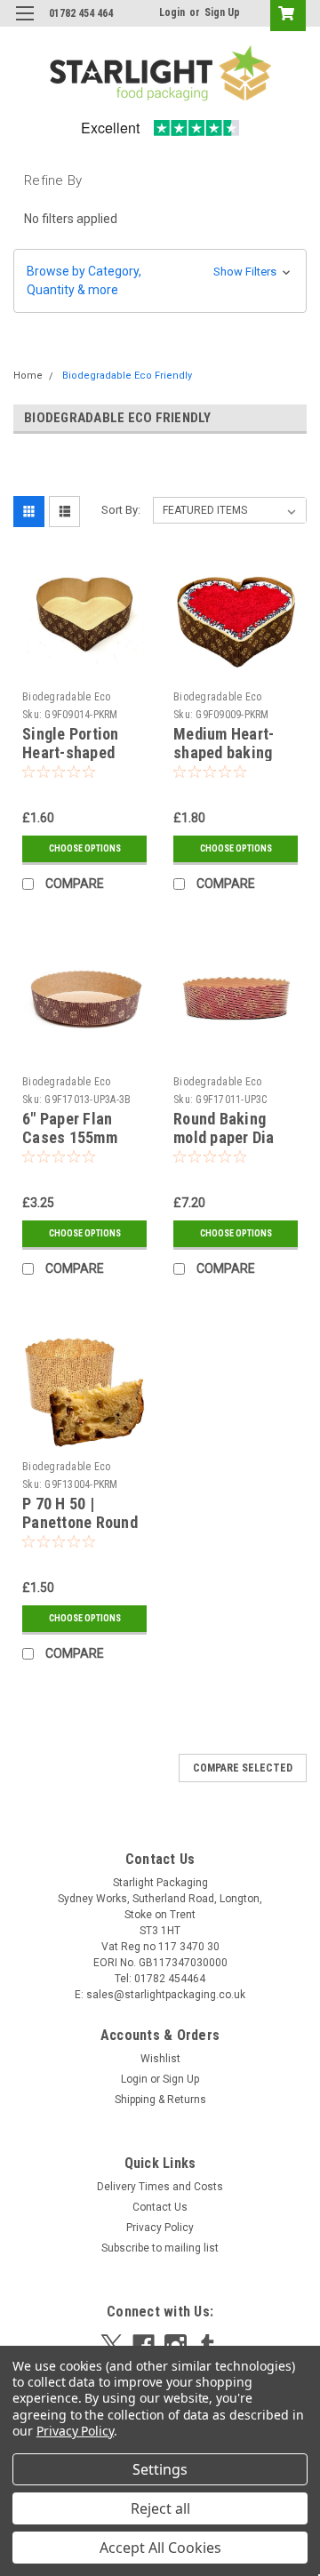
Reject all (160, 2508)
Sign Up (222, 12)
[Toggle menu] (24, 24)
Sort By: (121, 510)
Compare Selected (243, 1768)
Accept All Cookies (160, 2548)
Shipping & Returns (160, 2100)
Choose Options (85, 848)
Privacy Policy (160, 2228)
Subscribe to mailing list (160, 2248)
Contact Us (160, 2207)
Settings (160, 2469)
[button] (160, 281)
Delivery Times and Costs (160, 2187)
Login (172, 12)
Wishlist (160, 2059)
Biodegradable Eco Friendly (127, 376)
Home (28, 376)
